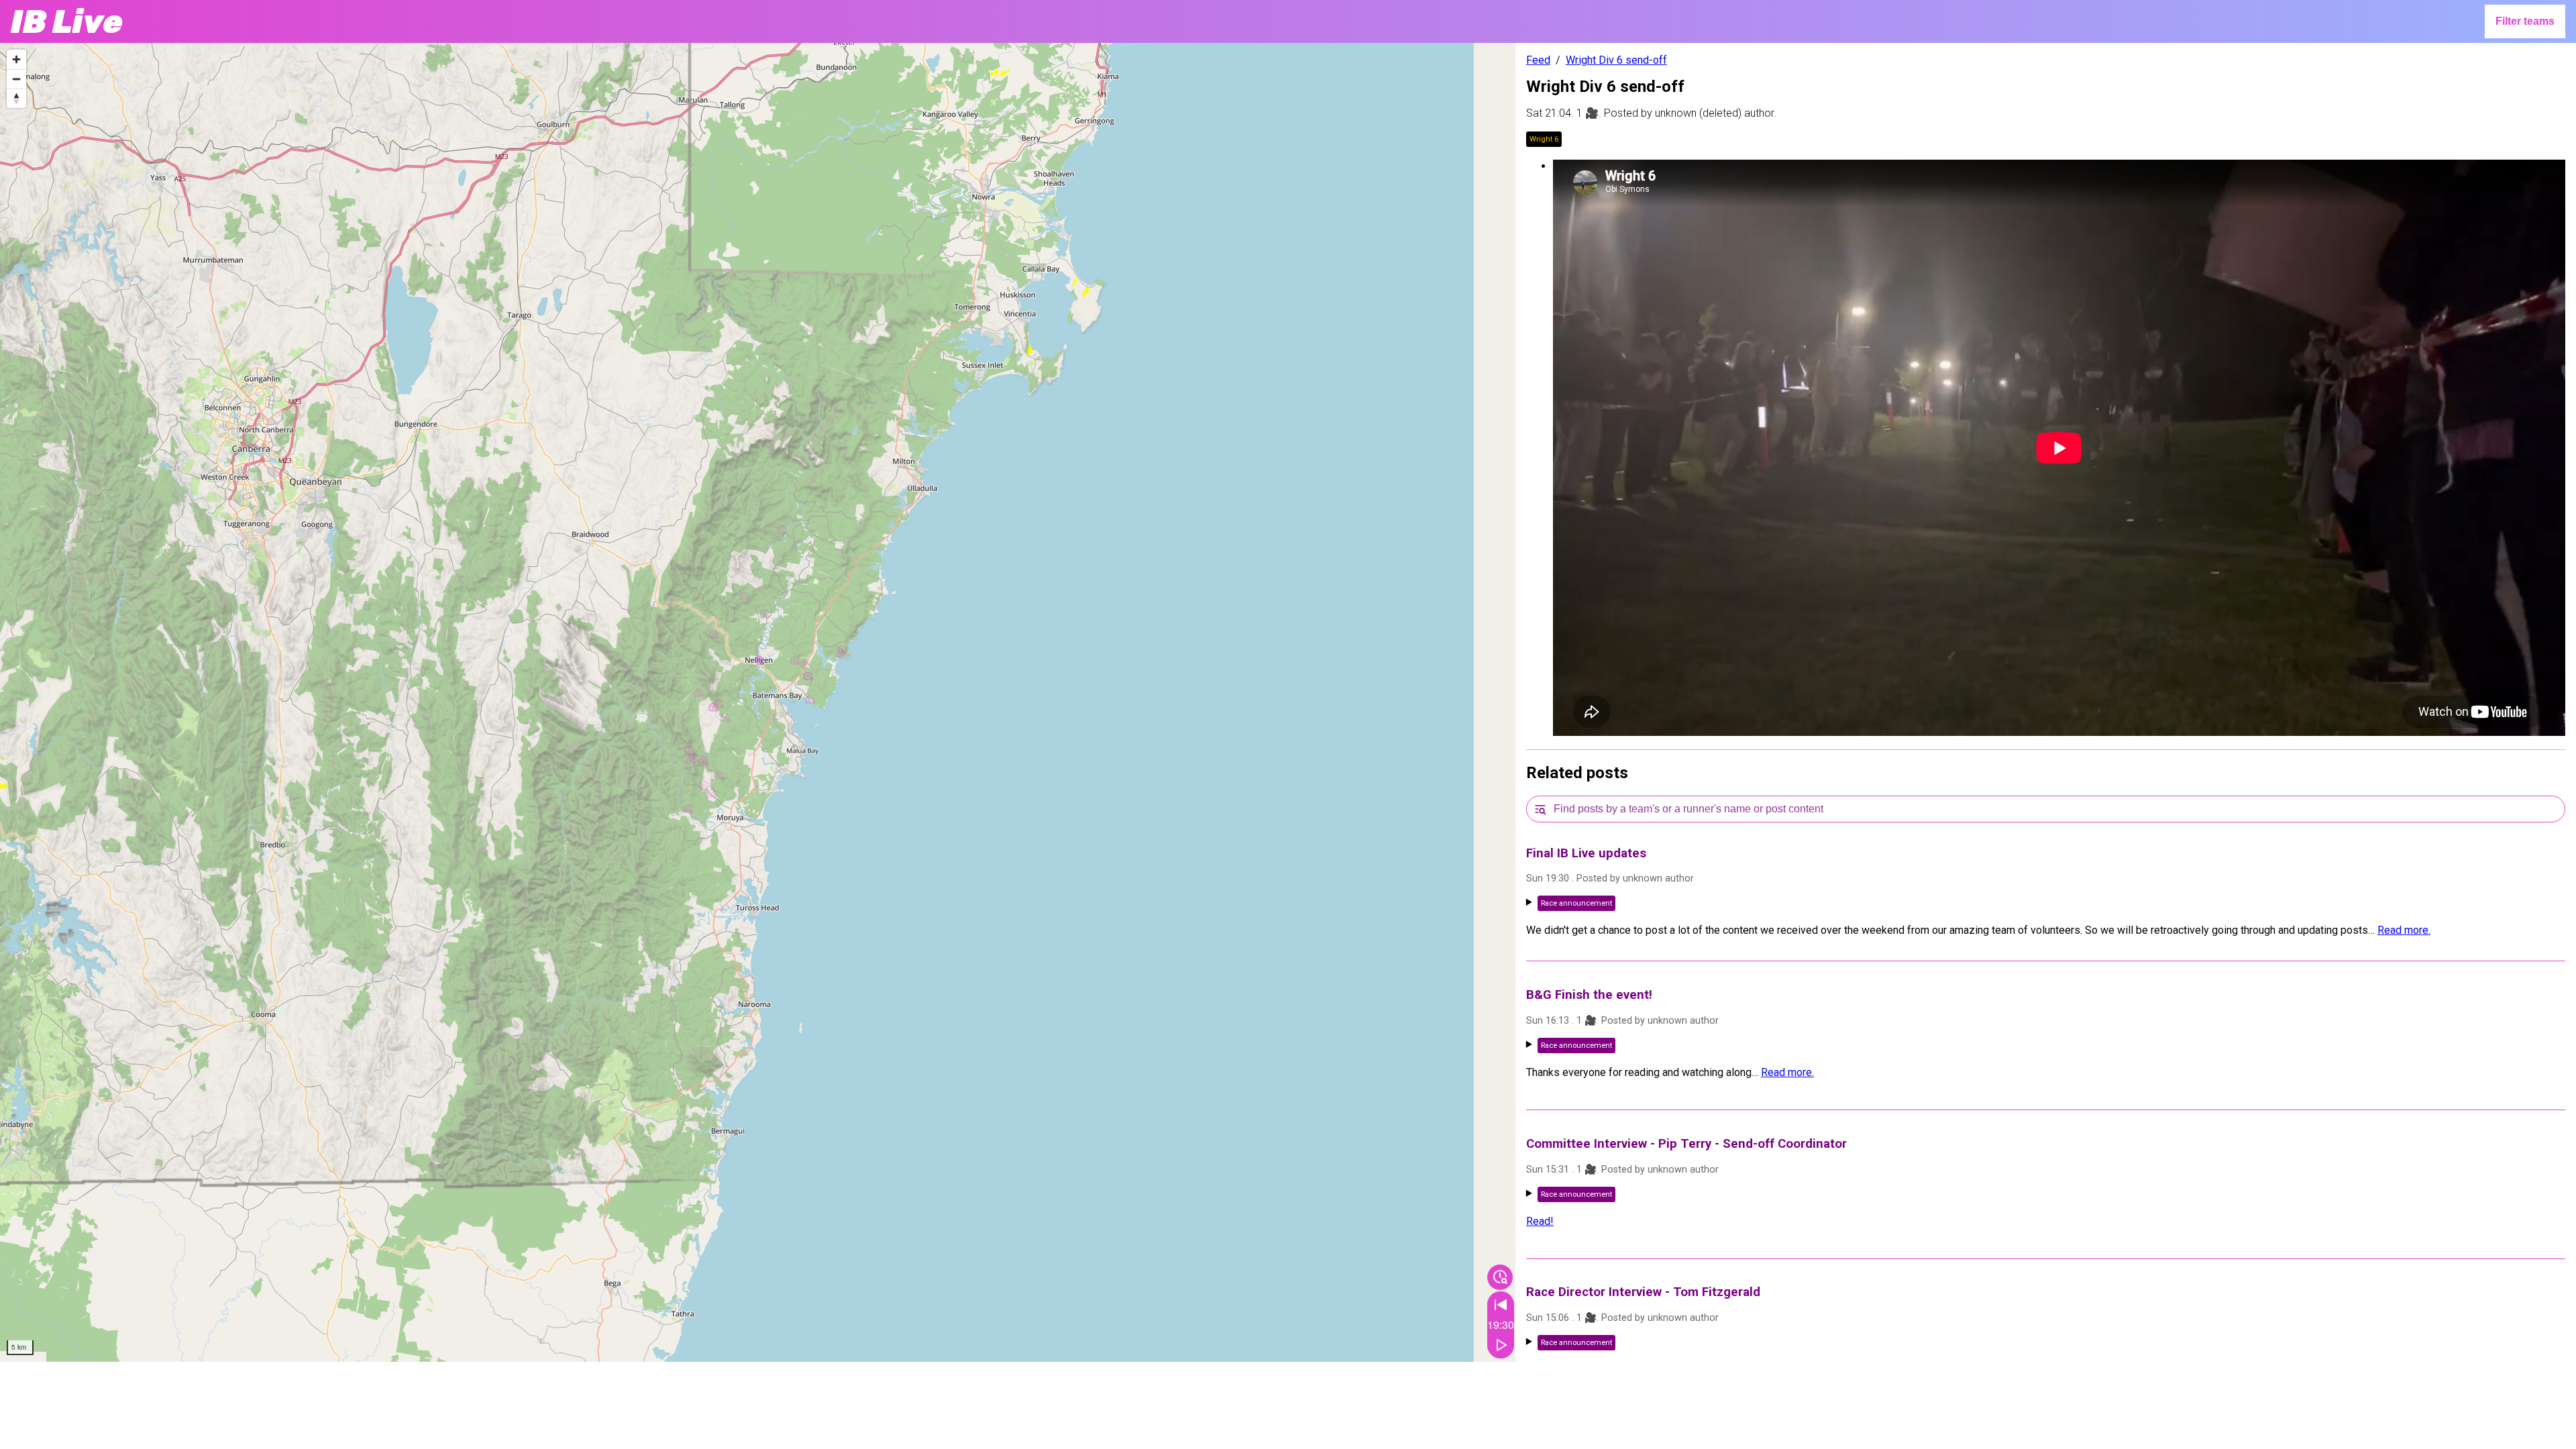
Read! (1540, 1221)
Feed (1538, 60)
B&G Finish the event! (1589, 995)
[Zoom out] (16, 79)
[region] (758, 702)
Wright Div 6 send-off (1616, 60)
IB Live (67, 22)
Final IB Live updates (1586, 853)
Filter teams (2525, 21)
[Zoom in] (16, 59)
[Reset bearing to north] (16, 98)
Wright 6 (1544, 139)
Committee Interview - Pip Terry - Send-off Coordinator (1686, 1144)
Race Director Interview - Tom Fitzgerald (1643, 1292)
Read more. (2404, 930)
